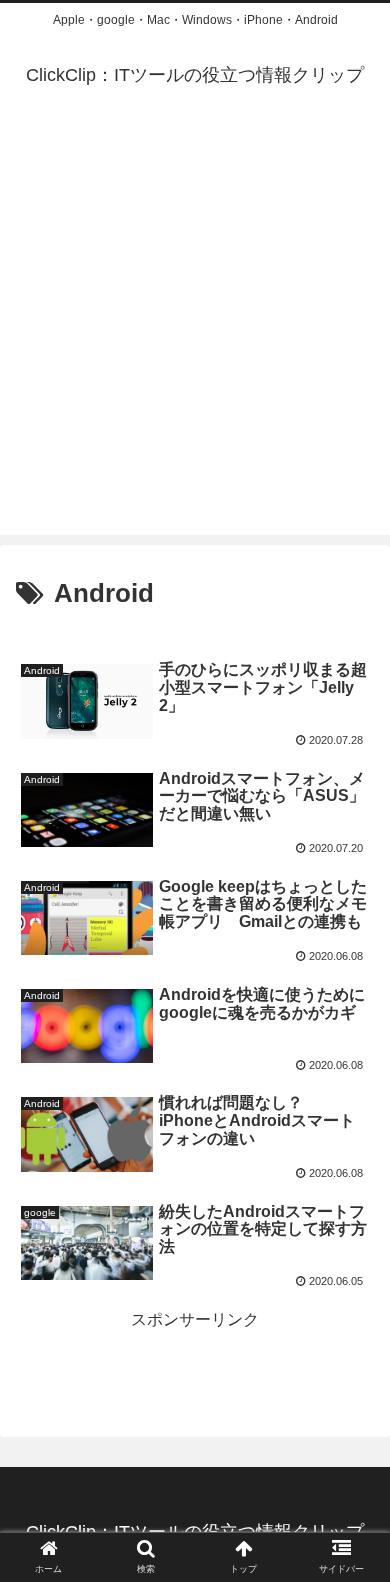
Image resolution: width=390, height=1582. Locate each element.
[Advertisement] (195, 340)
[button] (350, 1563)
